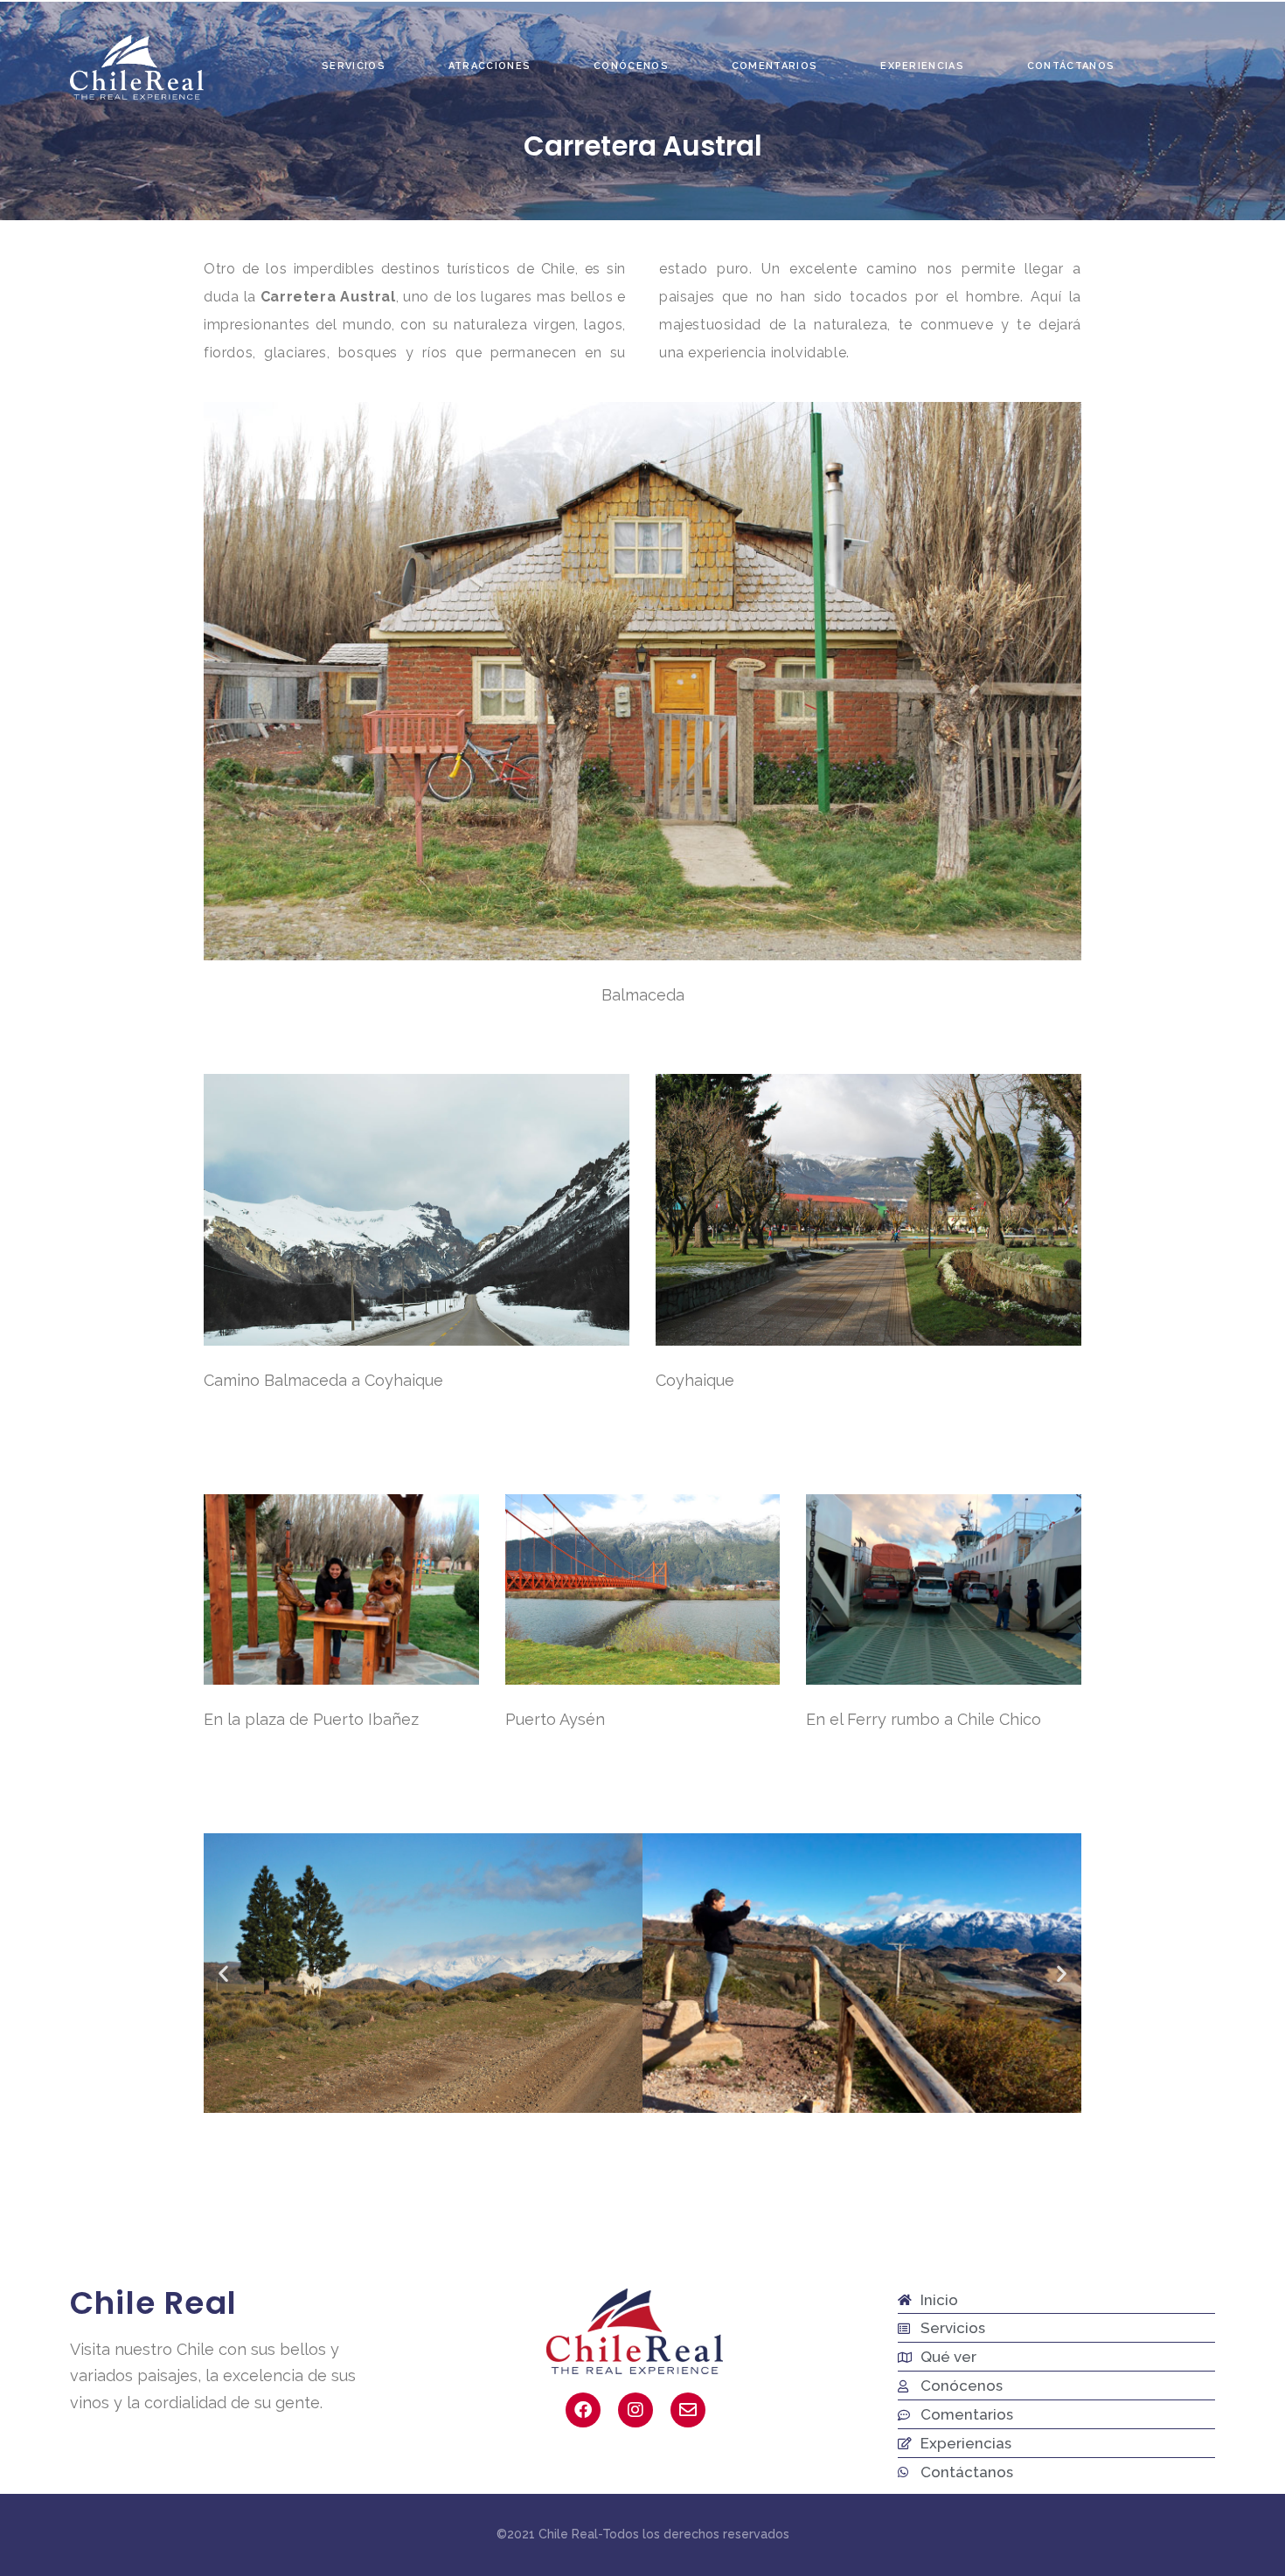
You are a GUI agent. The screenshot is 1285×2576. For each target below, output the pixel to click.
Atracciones (490, 66)
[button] (223, 1973)
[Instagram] (636, 2410)
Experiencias (922, 66)
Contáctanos (1071, 66)
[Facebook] (583, 2410)
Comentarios (774, 66)
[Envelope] (688, 2410)
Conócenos (631, 66)
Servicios (354, 66)
